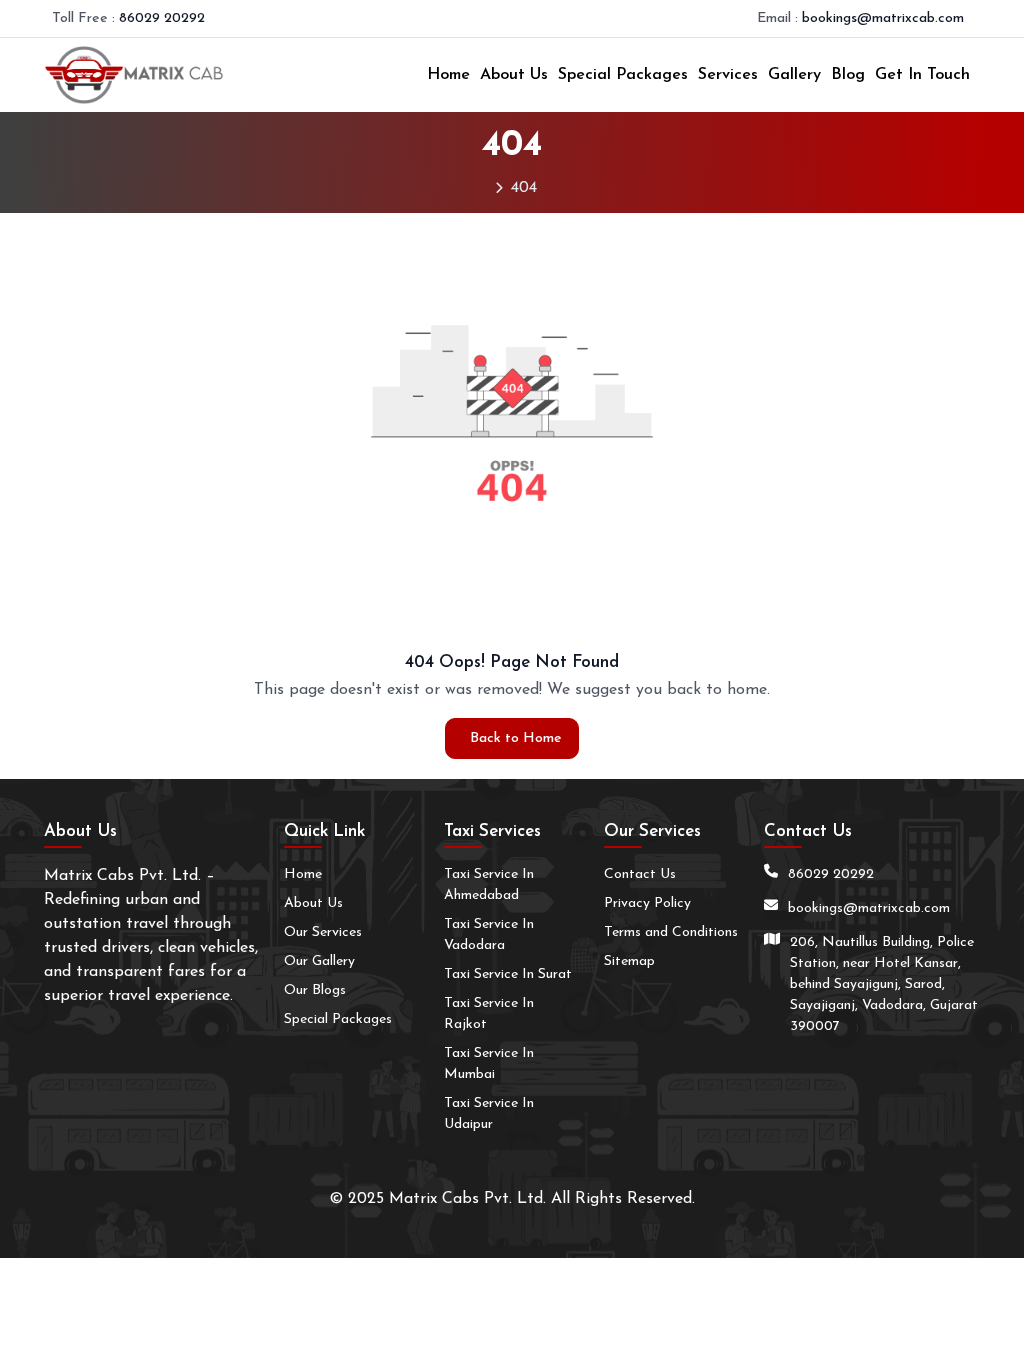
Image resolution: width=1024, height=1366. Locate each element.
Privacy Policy (647, 903)
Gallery (794, 75)
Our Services (323, 932)
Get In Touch (922, 75)
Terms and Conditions (671, 932)
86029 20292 (162, 18)
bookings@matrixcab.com (883, 18)
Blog (848, 75)
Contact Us (640, 874)
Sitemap (629, 961)
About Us (514, 75)
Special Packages (623, 75)
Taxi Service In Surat (508, 974)
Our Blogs (315, 990)
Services (728, 75)
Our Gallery (319, 961)
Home (448, 75)
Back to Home (516, 738)
